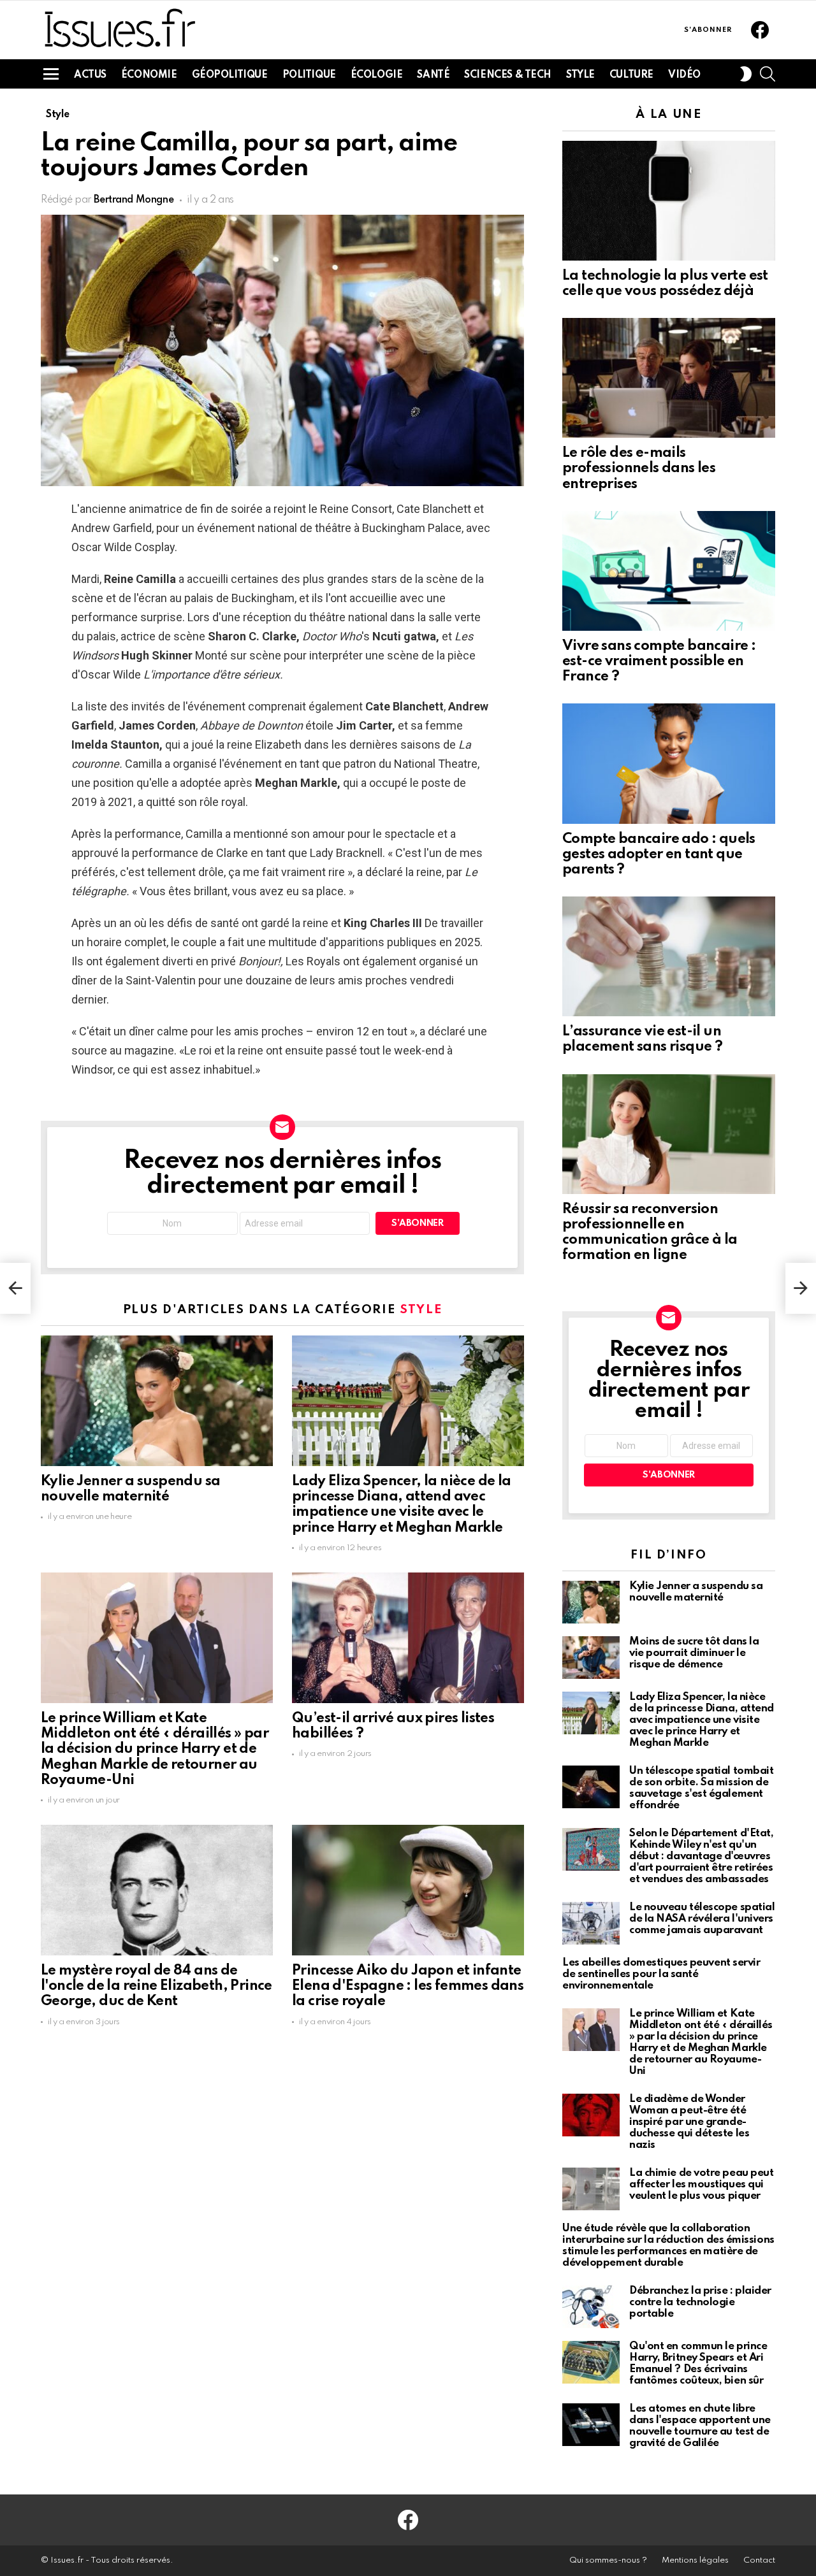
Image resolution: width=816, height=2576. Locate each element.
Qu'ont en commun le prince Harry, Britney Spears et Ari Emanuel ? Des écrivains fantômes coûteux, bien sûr (698, 2364)
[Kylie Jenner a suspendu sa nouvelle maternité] (157, 1401)
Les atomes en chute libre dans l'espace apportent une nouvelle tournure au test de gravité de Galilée (700, 2426)
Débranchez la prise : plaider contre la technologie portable (700, 2302)
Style (580, 75)
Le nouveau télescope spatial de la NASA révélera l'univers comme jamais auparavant (702, 1919)
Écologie (377, 75)
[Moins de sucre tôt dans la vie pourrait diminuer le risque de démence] (591, 1658)
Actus (90, 75)
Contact (759, 2560)
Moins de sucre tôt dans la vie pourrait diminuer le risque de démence (694, 1653)
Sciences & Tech (508, 75)
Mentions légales (695, 2560)
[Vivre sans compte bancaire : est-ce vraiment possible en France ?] (669, 571)
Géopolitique (230, 75)
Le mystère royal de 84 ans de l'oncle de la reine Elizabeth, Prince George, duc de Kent (157, 1986)
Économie (149, 75)
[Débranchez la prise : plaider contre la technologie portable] (591, 2307)
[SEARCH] (768, 74)
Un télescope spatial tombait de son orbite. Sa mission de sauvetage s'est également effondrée (701, 1788)
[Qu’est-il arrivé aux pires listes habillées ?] (408, 1638)
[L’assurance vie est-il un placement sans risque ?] (669, 956)
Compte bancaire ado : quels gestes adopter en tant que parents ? (659, 854)
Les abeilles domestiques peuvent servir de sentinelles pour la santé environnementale (661, 1974)
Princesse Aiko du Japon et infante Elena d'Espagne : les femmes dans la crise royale (408, 1986)
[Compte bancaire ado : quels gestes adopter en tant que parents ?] (669, 763)
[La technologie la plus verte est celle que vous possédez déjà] (669, 201)
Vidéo (684, 75)
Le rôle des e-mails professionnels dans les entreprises (639, 468)
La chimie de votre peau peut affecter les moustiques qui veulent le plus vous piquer (701, 2184)
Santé (433, 75)
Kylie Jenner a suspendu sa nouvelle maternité (696, 1592)
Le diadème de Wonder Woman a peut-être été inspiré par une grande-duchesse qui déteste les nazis (689, 2122)
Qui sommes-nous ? (608, 2560)
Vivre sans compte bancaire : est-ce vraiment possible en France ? (659, 661)
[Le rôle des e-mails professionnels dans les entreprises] (669, 378)
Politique (309, 75)
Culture (631, 75)
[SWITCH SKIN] (746, 74)
